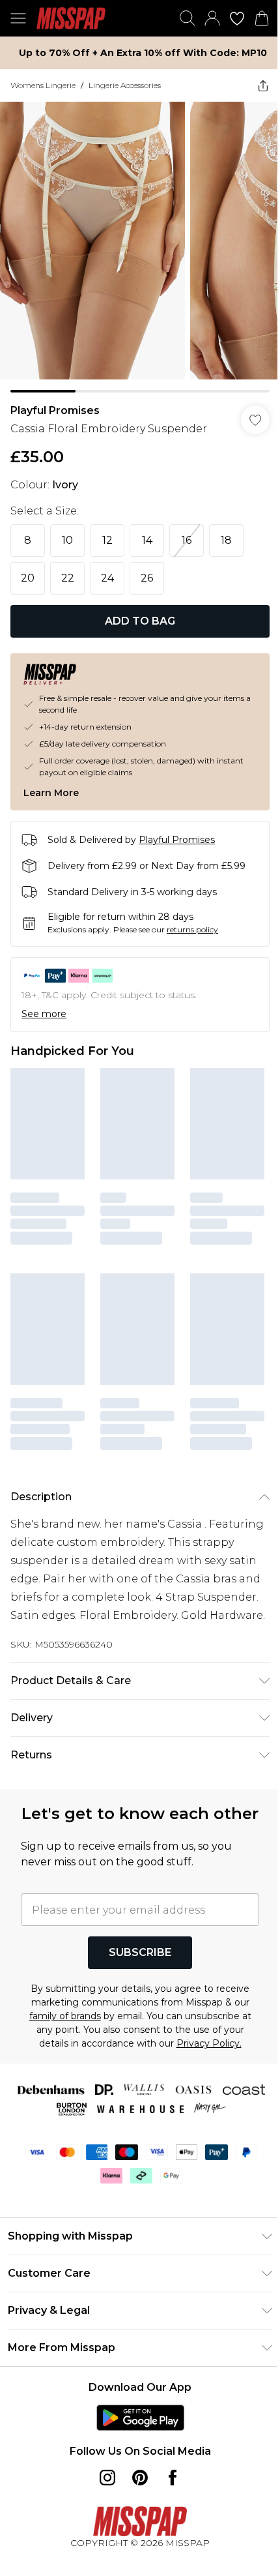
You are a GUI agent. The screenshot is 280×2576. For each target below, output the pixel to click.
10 (67, 540)
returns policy (192, 929)
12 (107, 540)
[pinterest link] (140, 2478)
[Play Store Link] (140, 2418)
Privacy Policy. (209, 2043)
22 (68, 578)
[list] (140, 247)
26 (147, 578)
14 (147, 540)
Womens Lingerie (43, 85)
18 (226, 540)
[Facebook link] (173, 2478)
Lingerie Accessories (125, 85)
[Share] (263, 85)
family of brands (65, 2016)
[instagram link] (107, 2478)
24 (107, 578)
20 (28, 578)
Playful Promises (55, 410)
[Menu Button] (18, 18)
